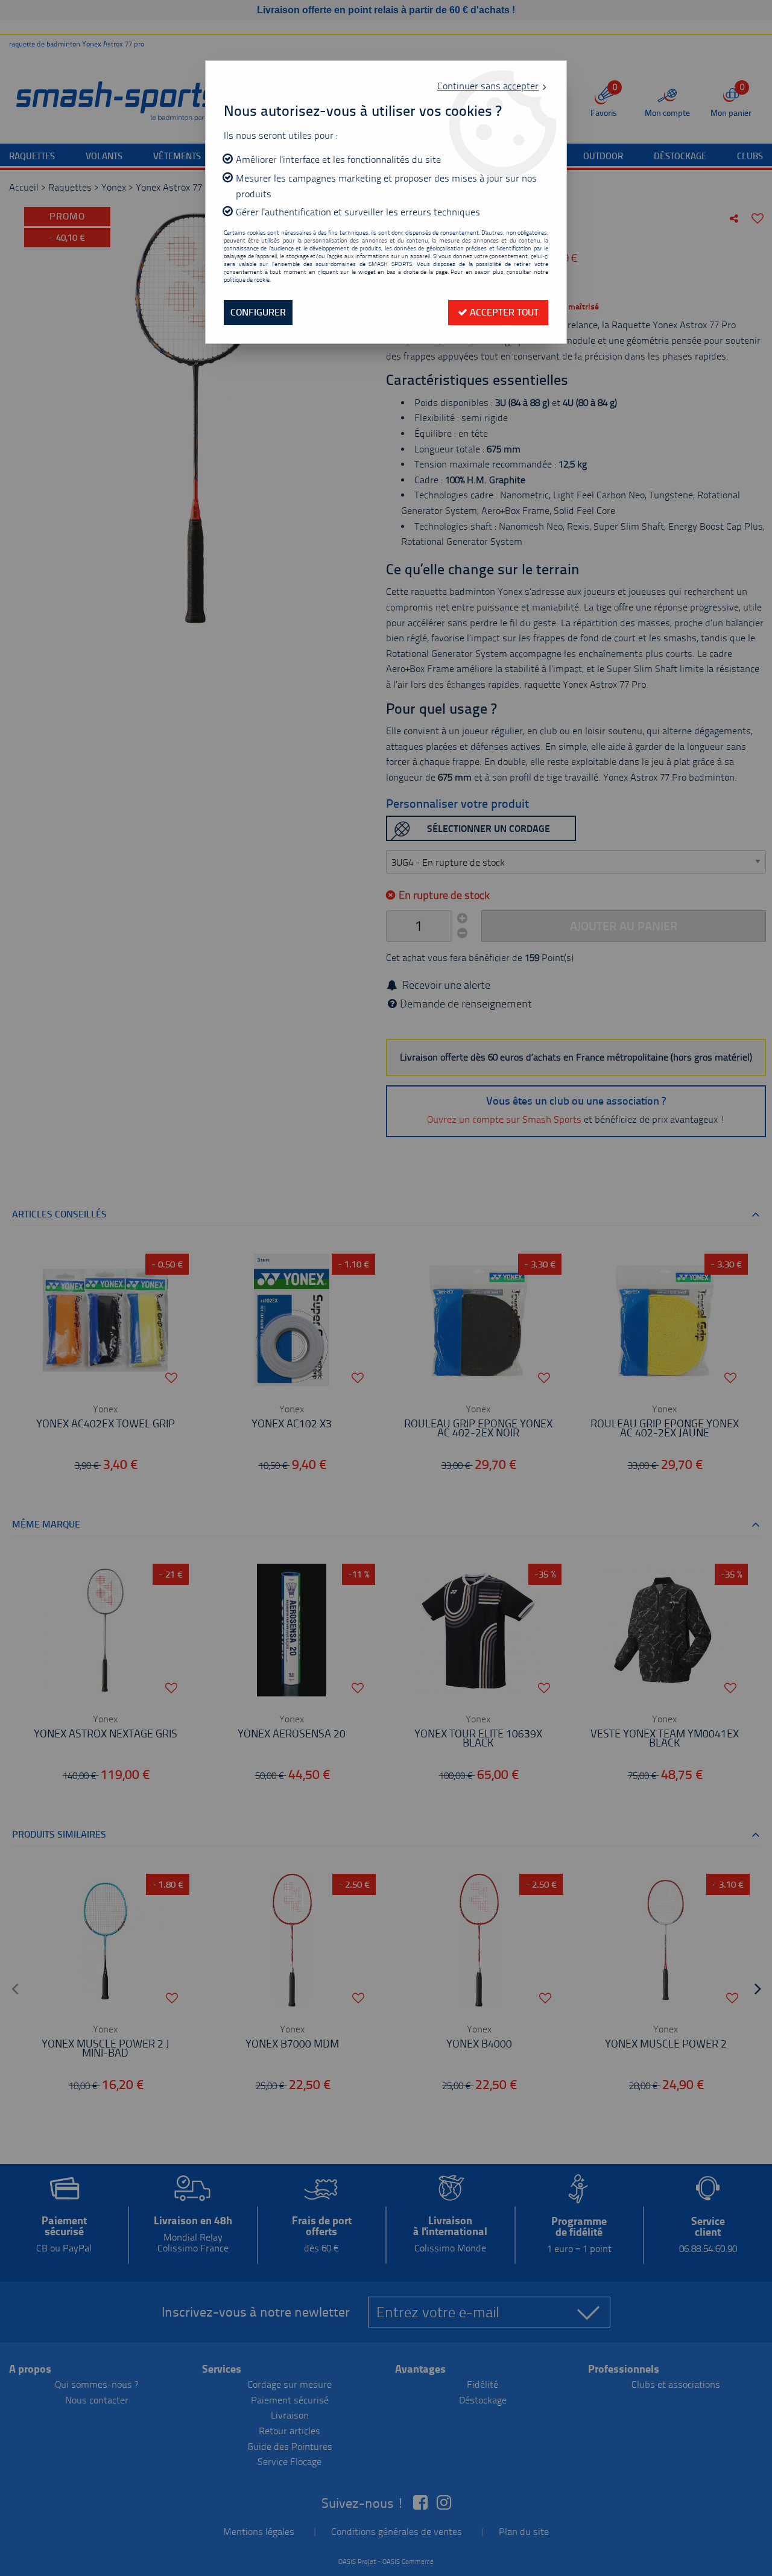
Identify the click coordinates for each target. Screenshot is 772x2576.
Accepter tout (503, 312)
